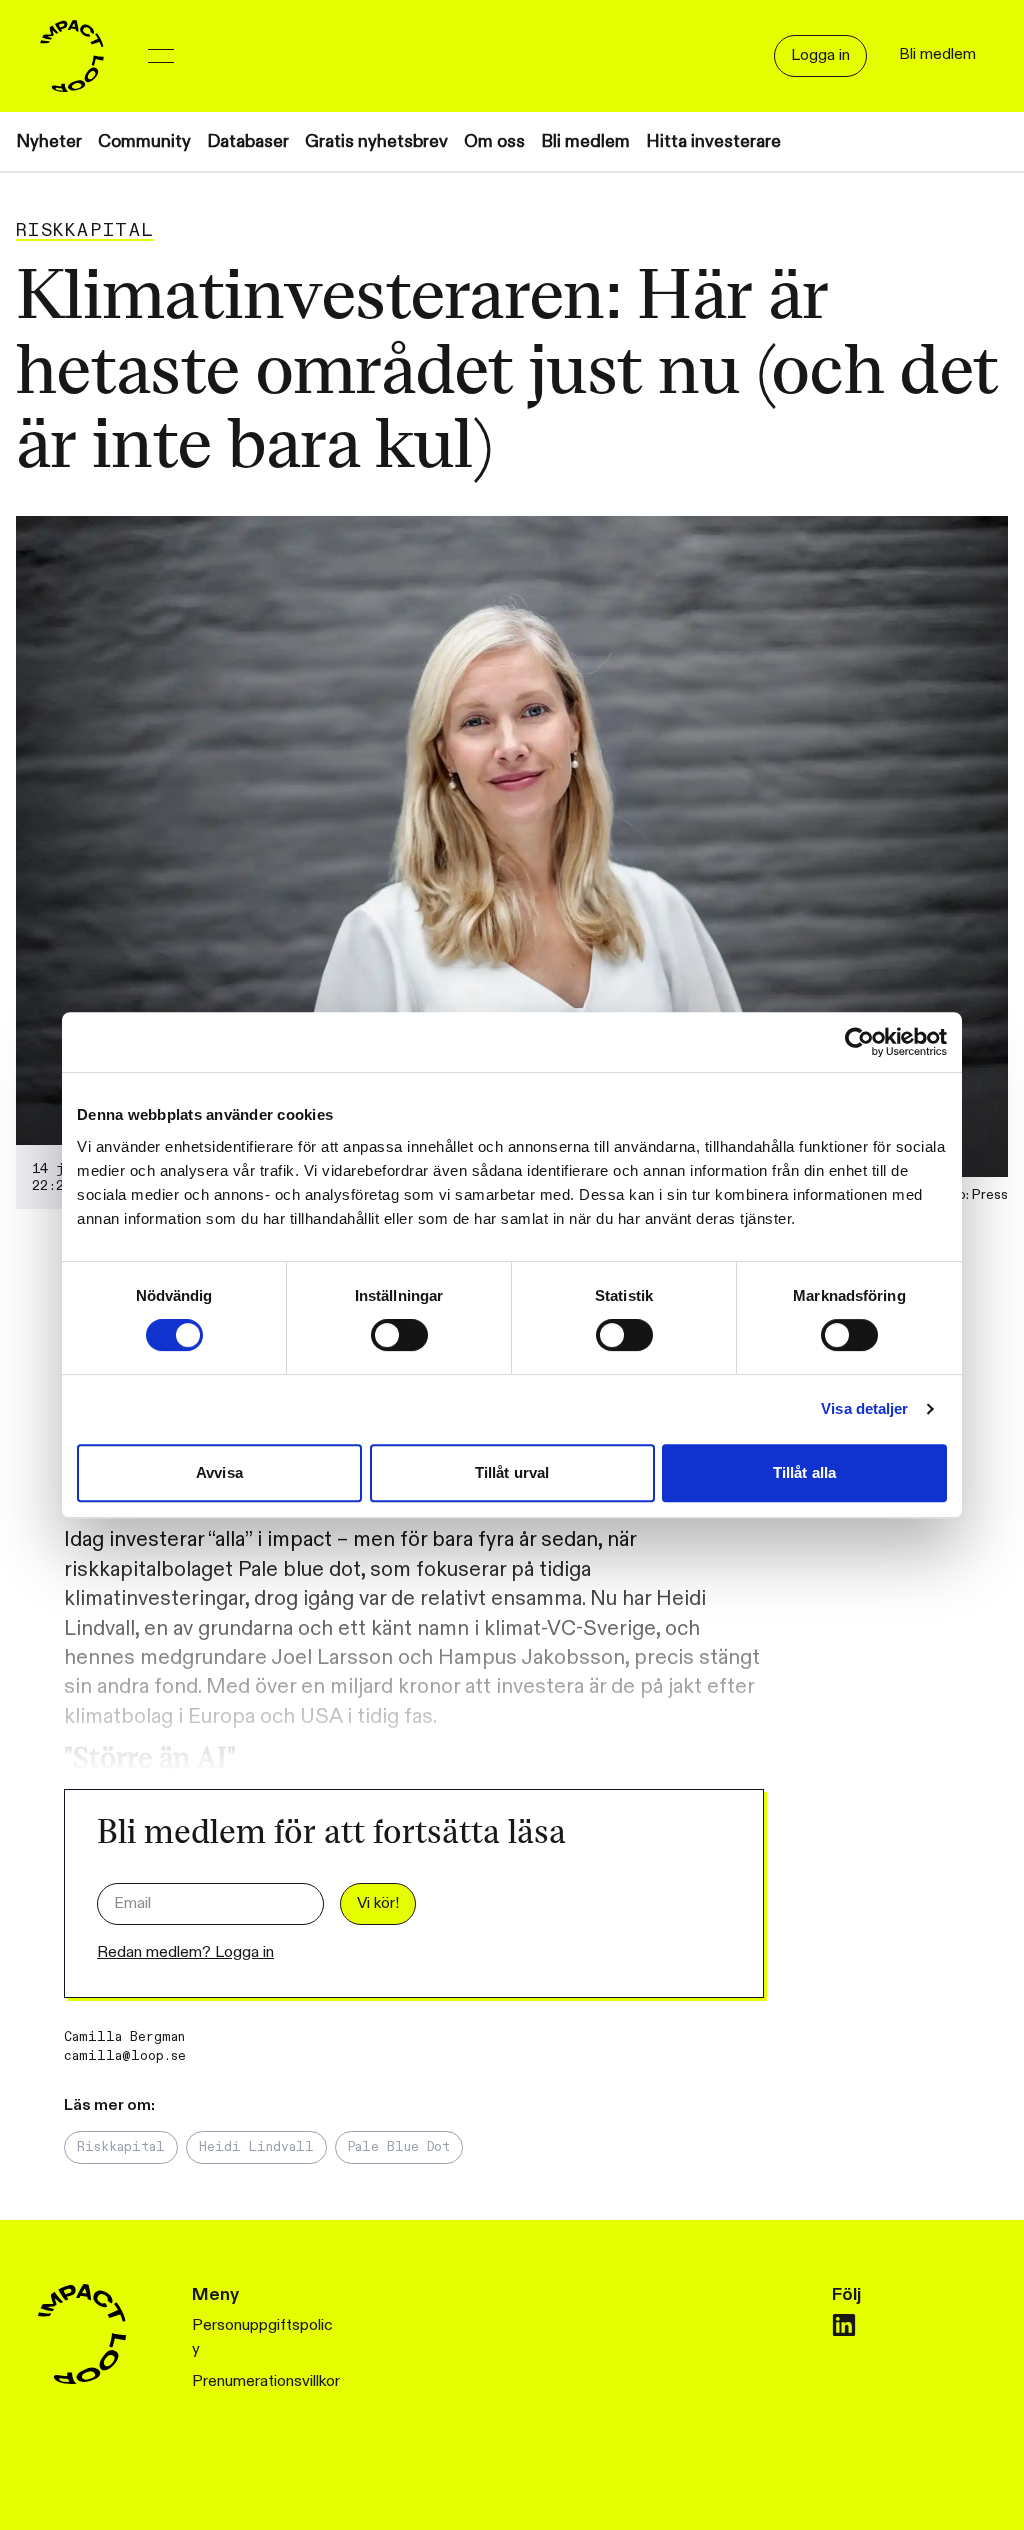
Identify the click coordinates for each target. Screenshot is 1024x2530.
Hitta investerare (713, 141)
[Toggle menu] (161, 56)
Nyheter (49, 141)
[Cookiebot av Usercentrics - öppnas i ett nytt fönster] (859, 1042)
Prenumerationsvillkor (266, 2381)
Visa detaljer (864, 1408)
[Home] (72, 56)
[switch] (399, 1335)
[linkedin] (844, 2325)
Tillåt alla (804, 1472)
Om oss (494, 141)
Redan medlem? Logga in (185, 1952)
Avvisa (219, 1472)
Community (144, 141)
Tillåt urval (512, 1472)
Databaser (248, 141)
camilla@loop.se (125, 2056)
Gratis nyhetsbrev (376, 141)
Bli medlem (585, 141)
